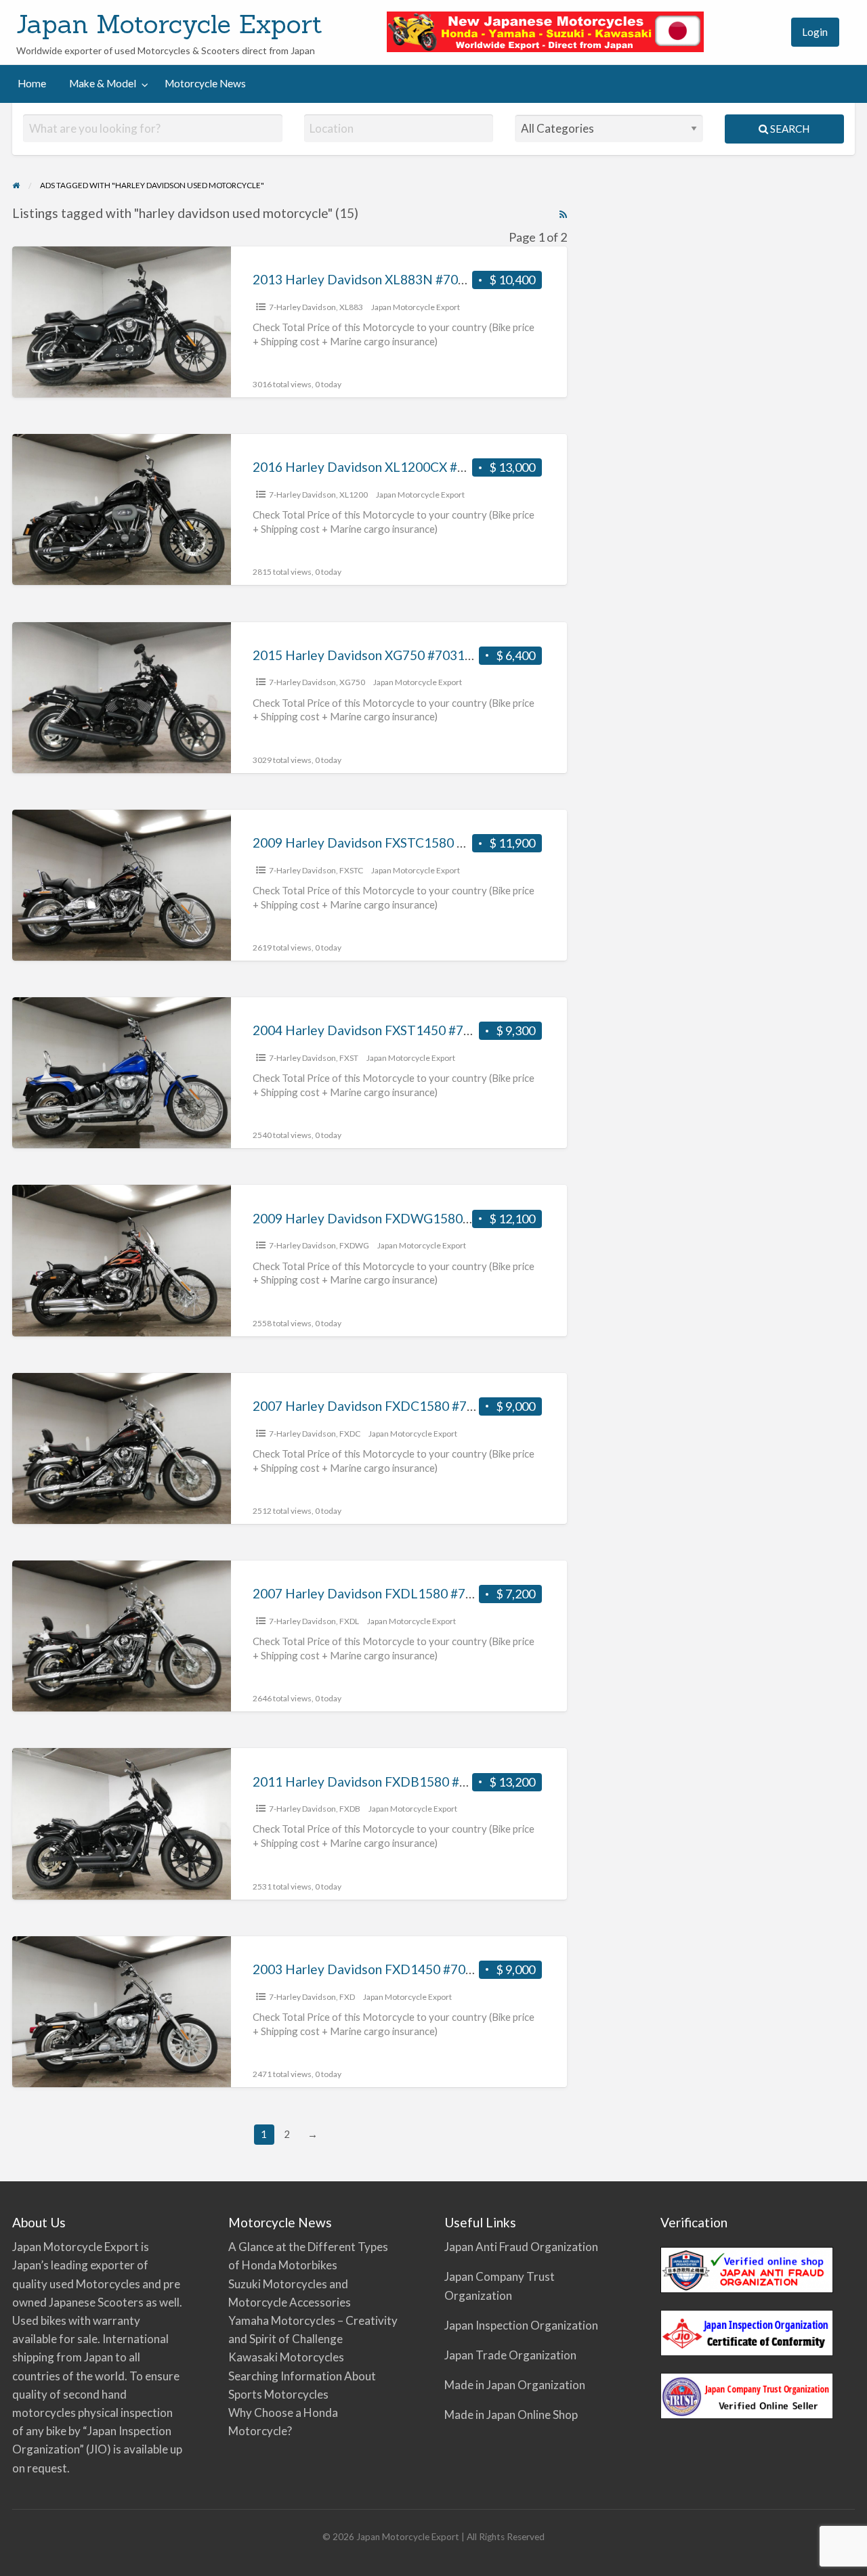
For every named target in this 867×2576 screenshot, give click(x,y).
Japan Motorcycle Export (169, 24)
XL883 (351, 307)
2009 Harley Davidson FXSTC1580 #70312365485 (399, 843)
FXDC (350, 1434)
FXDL (349, 1621)
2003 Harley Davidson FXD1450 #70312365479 (393, 1969)
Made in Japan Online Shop (511, 2415)
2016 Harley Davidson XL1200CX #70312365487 (396, 467)
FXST (349, 1058)
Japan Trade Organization (510, 2355)
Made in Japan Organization (515, 2385)
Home (32, 83)
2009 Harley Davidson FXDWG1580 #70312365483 (404, 1218)
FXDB (350, 1809)
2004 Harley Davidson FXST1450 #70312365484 (395, 1030)
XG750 (352, 682)
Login (815, 32)
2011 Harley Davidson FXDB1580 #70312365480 (397, 1782)
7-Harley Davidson (302, 307)
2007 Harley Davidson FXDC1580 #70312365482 (397, 1406)
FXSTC (351, 870)
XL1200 (354, 495)
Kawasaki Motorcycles (286, 2357)
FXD (347, 1997)
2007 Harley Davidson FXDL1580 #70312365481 (396, 1593)
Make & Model (103, 83)
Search (789, 129)
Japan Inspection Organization (521, 2325)
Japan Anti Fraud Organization (521, 2247)
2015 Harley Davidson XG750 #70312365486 (385, 655)
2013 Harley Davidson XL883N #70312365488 (389, 279)
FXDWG (354, 1245)
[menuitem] (768, 32)
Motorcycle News (205, 83)
